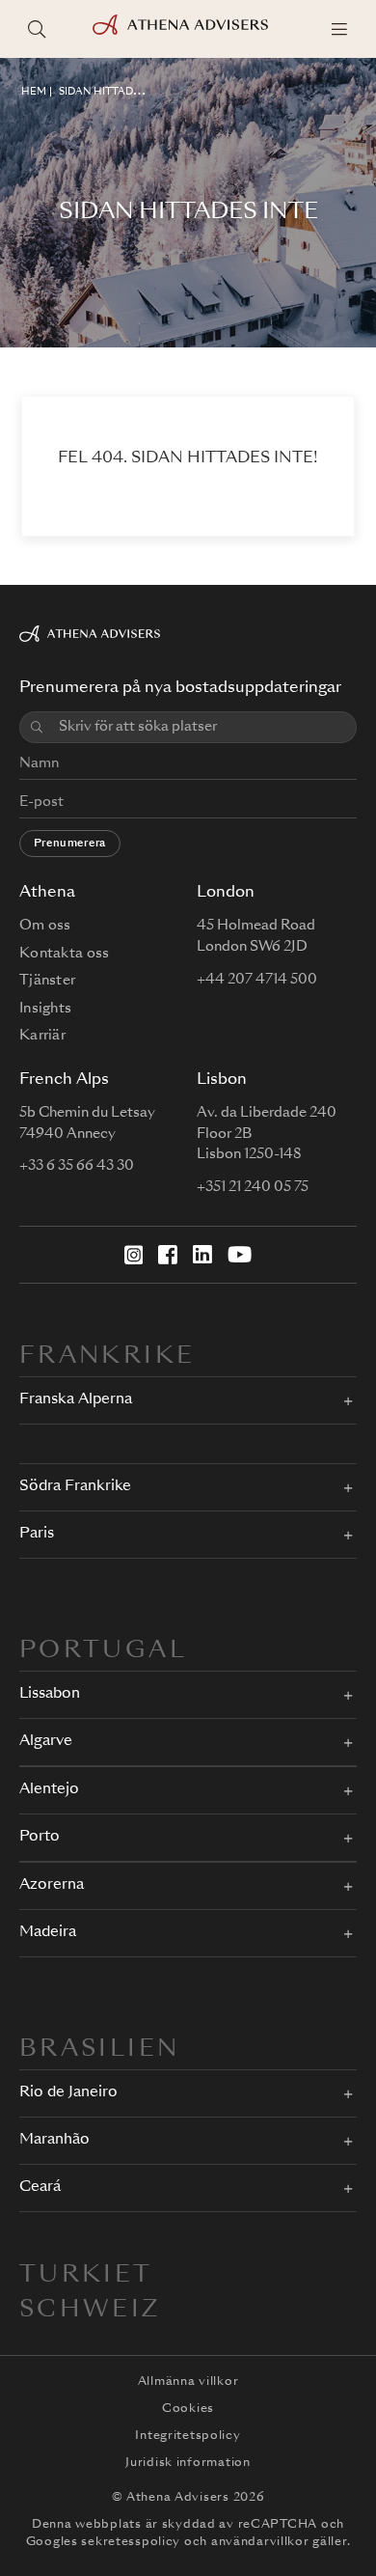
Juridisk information (188, 2463)
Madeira (48, 1933)
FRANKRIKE (107, 1357)
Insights (45, 1009)
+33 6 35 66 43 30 (77, 1166)
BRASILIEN (99, 2050)
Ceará (40, 2188)
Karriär (42, 1036)
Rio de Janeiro (68, 2093)
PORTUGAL (103, 1651)
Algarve (46, 1742)
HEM (34, 92)
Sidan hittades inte (116, 92)
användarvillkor (260, 2542)
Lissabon (50, 1694)
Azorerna (52, 1885)
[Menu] (339, 29)
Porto (40, 1837)
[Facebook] (168, 1255)
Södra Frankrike (75, 1487)
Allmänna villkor (188, 2382)
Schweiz (90, 2311)
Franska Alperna (76, 1400)
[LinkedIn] (202, 1255)
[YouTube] (240, 1255)
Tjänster (47, 981)
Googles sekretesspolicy (104, 2542)
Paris (37, 1534)
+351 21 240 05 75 (253, 1187)
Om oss (45, 926)
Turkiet (86, 2276)
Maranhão (54, 2140)
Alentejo (49, 1790)
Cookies (188, 2409)
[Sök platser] (37, 29)
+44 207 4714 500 (257, 980)
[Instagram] (134, 1255)
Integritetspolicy (188, 2436)
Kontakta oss (64, 954)
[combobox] (201, 727)
